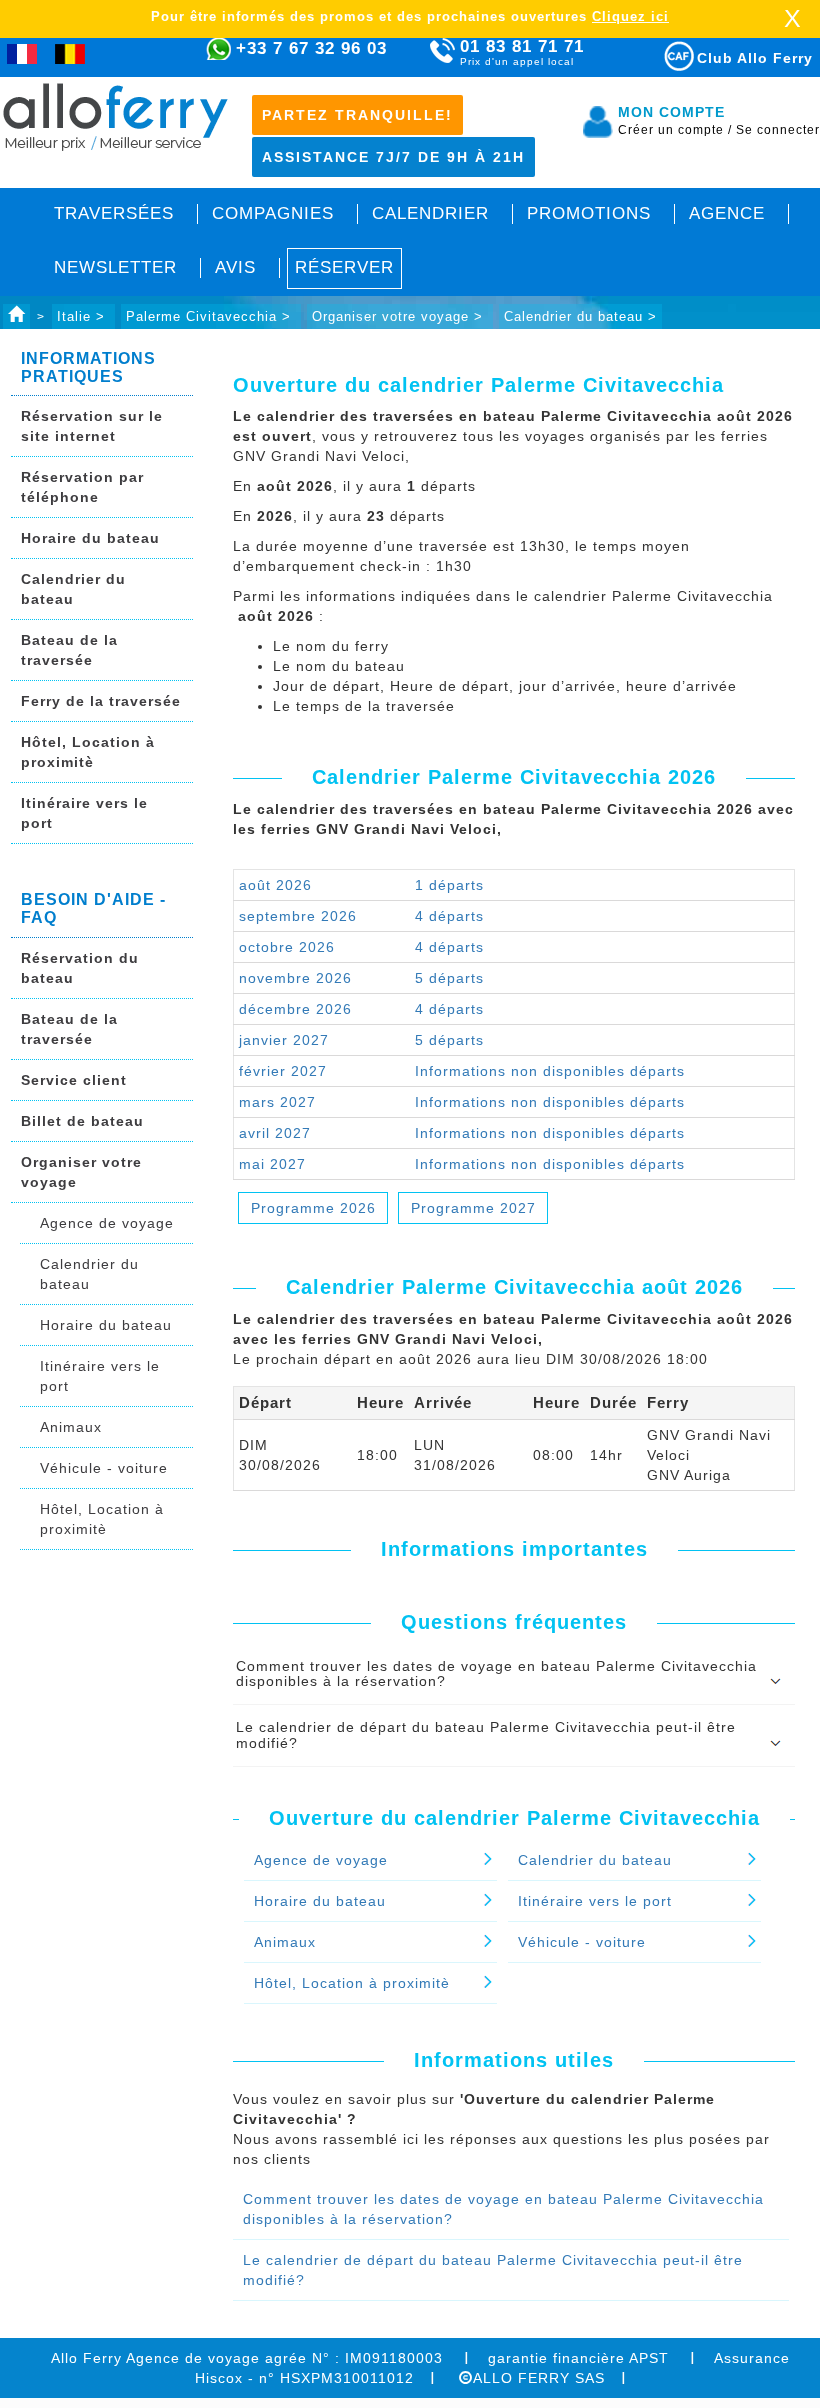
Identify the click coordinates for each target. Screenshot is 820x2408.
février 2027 (283, 1071)
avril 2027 (275, 1133)
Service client (74, 1080)
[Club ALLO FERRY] (661, 52)
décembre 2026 (295, 1009)
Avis (235, 267)
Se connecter (778, 130)
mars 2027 (277, 1102)
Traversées (114, 213)
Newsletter (115, 267)
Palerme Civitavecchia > (211, 316)
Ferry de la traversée (101, 701)
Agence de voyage (107, 1223)
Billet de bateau (82, 1121)
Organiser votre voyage (81, 1172)
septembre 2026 (298, 916)
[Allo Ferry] (16, 316)
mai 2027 (272, 1164)
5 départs (449, 978)
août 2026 (275, 885)
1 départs (449, 885)
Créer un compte (675, 130)
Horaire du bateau (90, 538)
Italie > (83, 316)
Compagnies (273, 213)
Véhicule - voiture (104, 1468)
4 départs (449, 916)
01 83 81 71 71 (522, 52)
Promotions (589, 213)
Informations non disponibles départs (550, 1071)
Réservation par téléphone (82, 487)
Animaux (71, 1427)
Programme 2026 (313, 1208)
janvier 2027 (284, 1040)
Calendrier (430, 213)
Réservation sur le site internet (92, 426)
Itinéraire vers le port (84, 813)
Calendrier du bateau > (580, 316)
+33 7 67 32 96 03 (311, 48)
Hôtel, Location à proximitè (88, 752)
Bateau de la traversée (69, 650)
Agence (727, 213)
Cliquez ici (630, 16)
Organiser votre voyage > (400, 316)
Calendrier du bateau (73, 589)
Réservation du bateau (80, 968)
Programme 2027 (473, 1208)
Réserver (344, 267)
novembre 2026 (295, 978)
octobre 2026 (287, 947)
